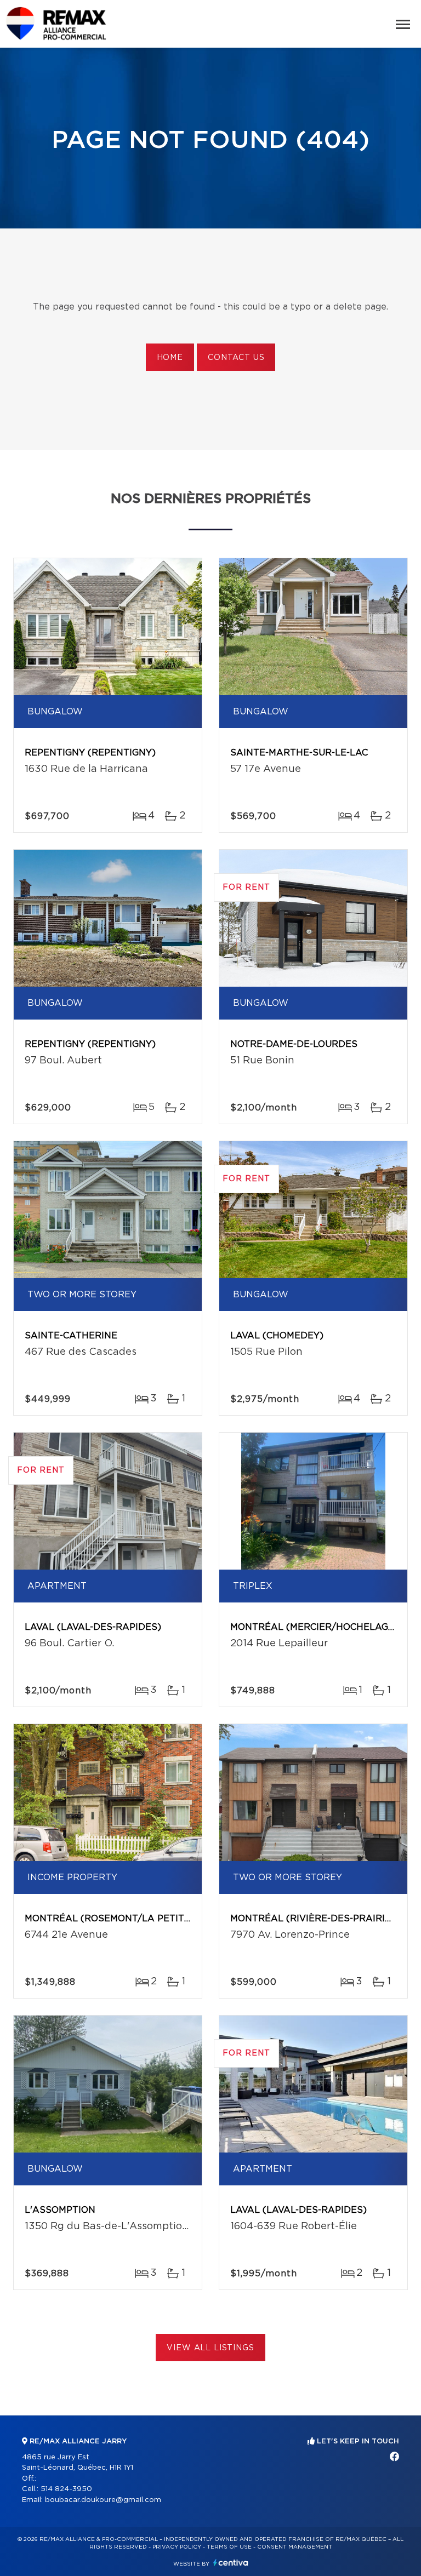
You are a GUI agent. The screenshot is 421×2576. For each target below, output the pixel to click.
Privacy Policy (177, 2547)
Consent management (295, 2547)
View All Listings (210, 2348)
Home (170, 358)
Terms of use (229, 2547)
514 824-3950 (66, 2489)
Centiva (231, 2563)
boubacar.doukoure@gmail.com (103, 2500)
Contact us (236, 358)
